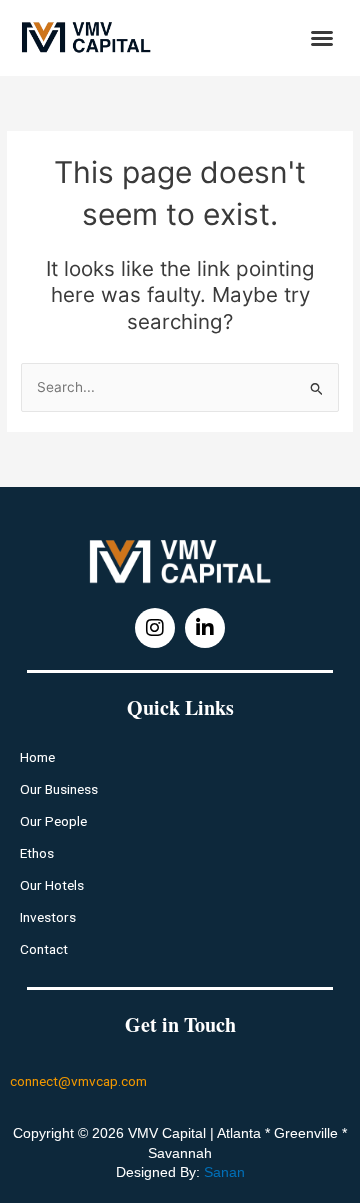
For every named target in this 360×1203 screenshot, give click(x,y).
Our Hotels (52, 885)
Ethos (37, 853)
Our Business (59, 789)
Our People (53, 821)
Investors (48, 917)
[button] (322, 38)
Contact (44, 949)
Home (37, 757)
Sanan (224, 1172)
